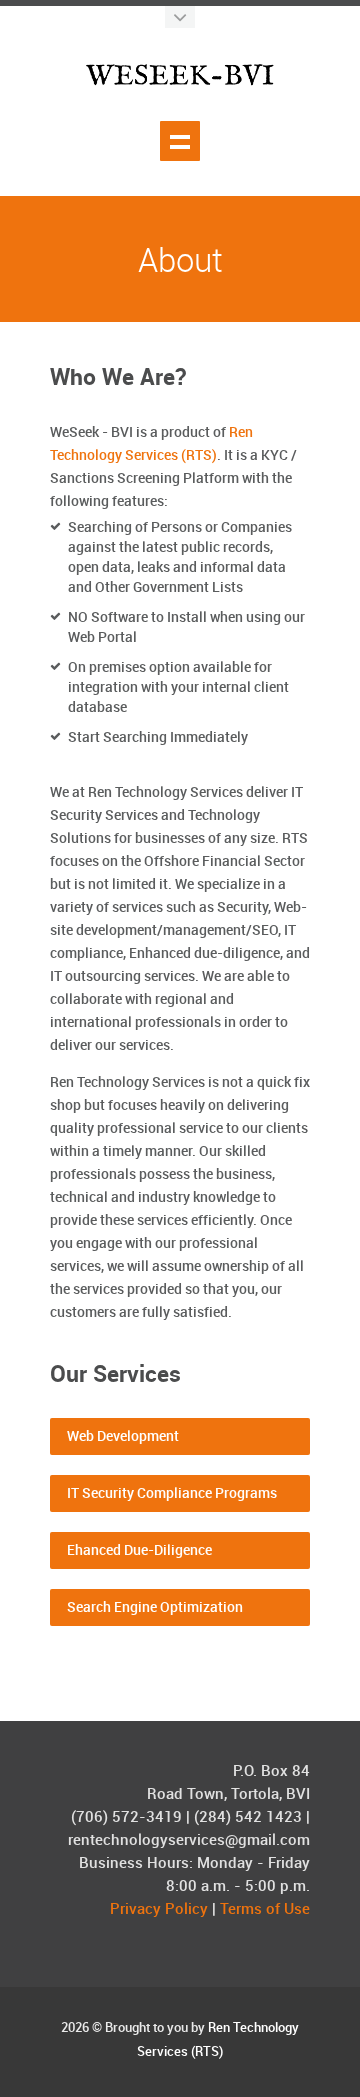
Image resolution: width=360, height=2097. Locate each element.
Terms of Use (265, 1910)
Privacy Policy (159, 1910)
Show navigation (180, 141)
